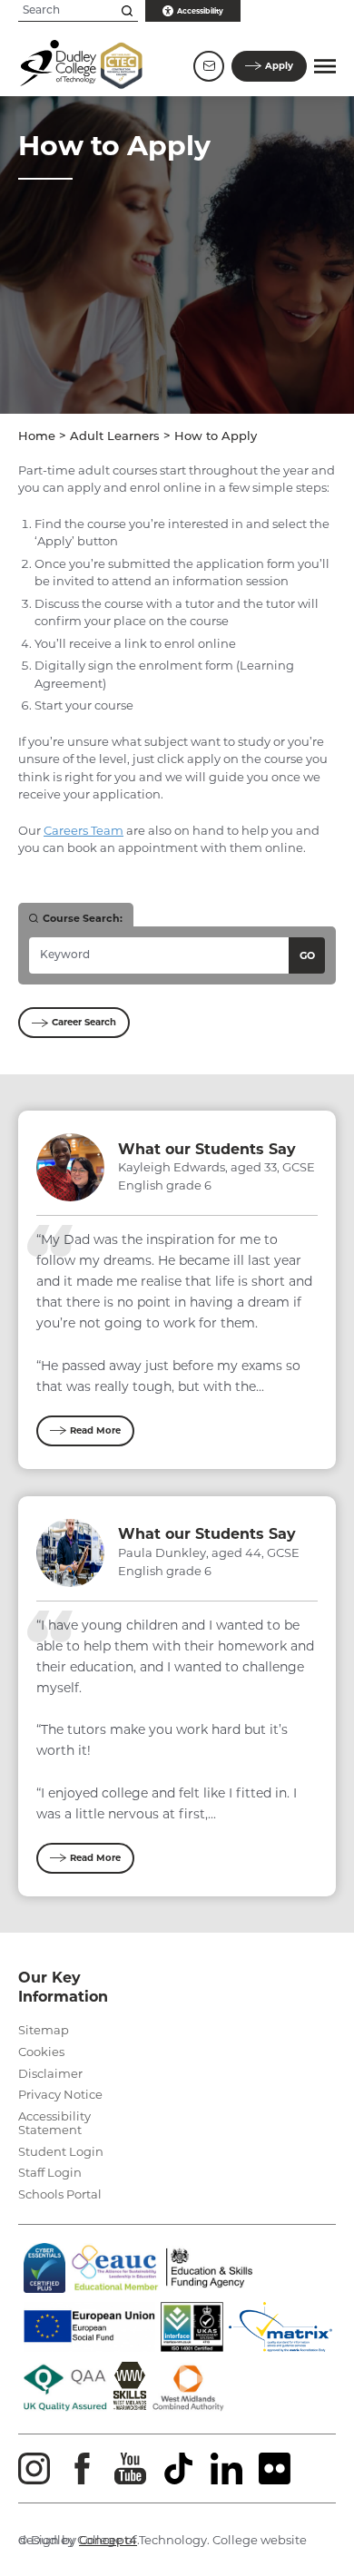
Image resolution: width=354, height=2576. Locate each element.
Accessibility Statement (54, 2123)
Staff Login (50, 2172)
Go (307, 955)
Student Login (61, 2151)
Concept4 (108, 2540)
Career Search (84, 1022)
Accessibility (200, 11)
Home (37, 437)
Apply (279, 66)
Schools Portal (60, 2194)
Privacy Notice (60, 2094)
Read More (95, 1430)
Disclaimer (50, 2073)
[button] (325, 66)
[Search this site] (127, 11)
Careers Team (84, 830)
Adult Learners (115, 437)
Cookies (41, 2052)
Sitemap (44, 2030)
